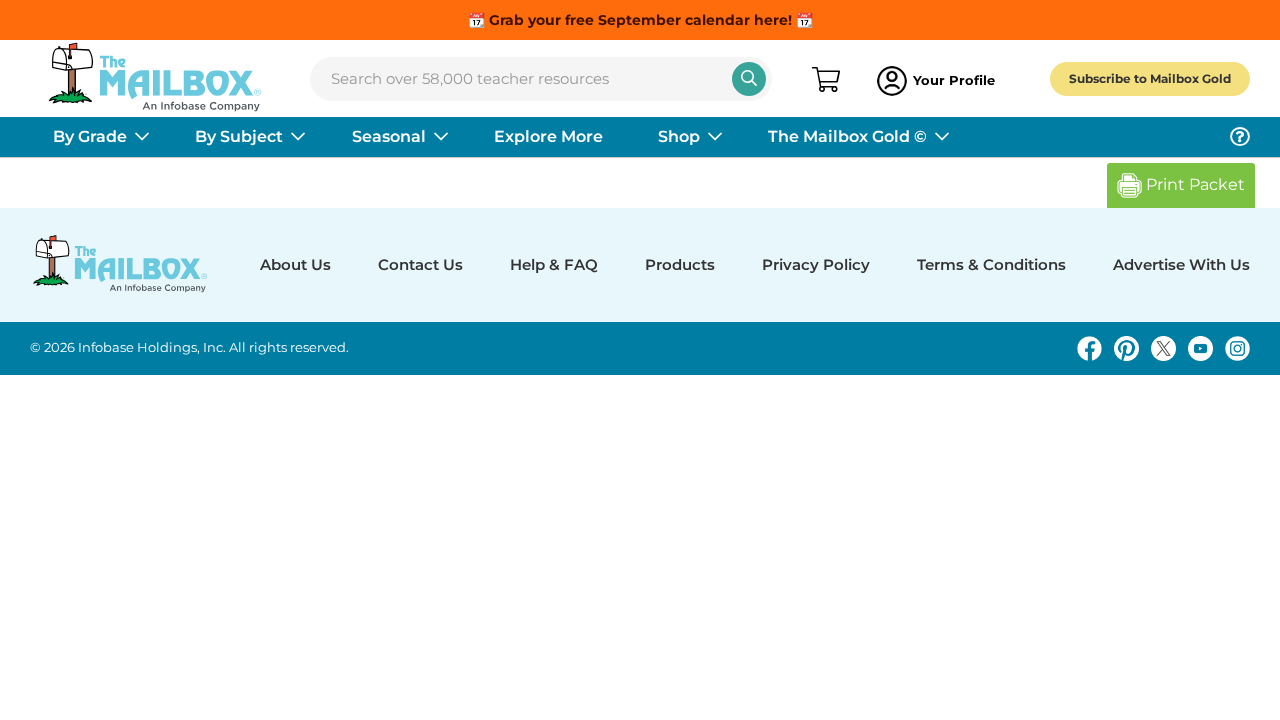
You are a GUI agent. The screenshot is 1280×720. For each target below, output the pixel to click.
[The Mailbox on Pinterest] (1126, 348)
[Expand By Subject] (298, 137)
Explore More (548, 136)
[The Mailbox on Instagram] (1237, 348)
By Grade (90, 136)
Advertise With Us (1181, 264)
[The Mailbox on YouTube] (1200, 348)
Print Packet (1193, 184)
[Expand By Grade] (142, 137)
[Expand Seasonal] (441, 137)
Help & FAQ (554, 264)
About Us (295, 264)
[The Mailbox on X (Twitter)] (1163, 348)
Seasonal (389, 136)
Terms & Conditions (991, 264)
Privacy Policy (816, 264)
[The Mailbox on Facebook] (1089, 348)
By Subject (239, 136)
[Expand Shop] (715, 137)
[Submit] (749, 79)
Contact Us (420, 264)
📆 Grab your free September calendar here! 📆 (640, 20)
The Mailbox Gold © (847, 136)
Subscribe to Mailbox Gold (1150, 78)
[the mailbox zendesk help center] (1240, 137)
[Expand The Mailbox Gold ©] (942, 137)
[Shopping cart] (824, 81)
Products (680, 264)
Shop (679, 136)
